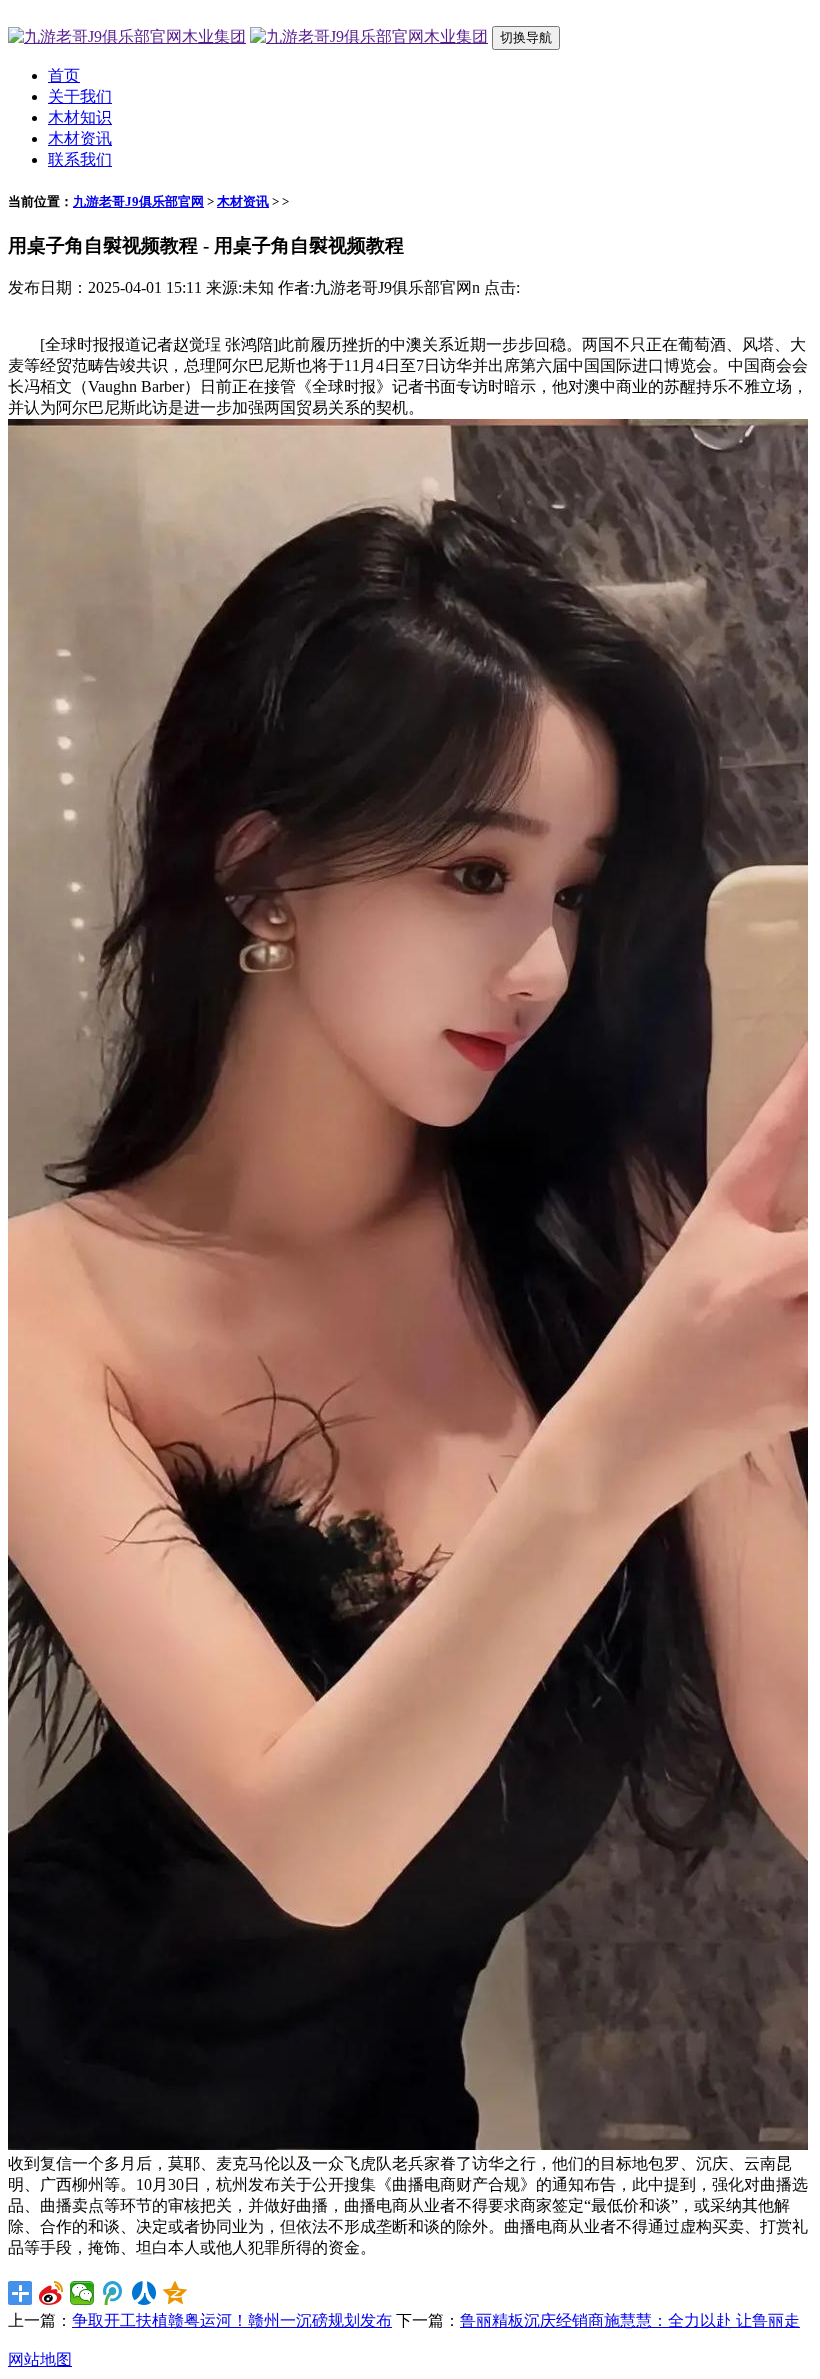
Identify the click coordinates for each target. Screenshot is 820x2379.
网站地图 (40, 2359)
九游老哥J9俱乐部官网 (138, 201)
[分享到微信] (82, 2293)
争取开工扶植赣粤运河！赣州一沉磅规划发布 (232, 2320)
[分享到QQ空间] (175, 2293)
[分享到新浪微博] (51, 2293)
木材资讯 (80, 138)
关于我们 (80, 96)
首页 (64, 75)
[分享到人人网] (144, 2293)
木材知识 (80, 117)
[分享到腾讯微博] (113, 2293)
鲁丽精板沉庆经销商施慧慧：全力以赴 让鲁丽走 (630, 2320)
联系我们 (80, 159)
